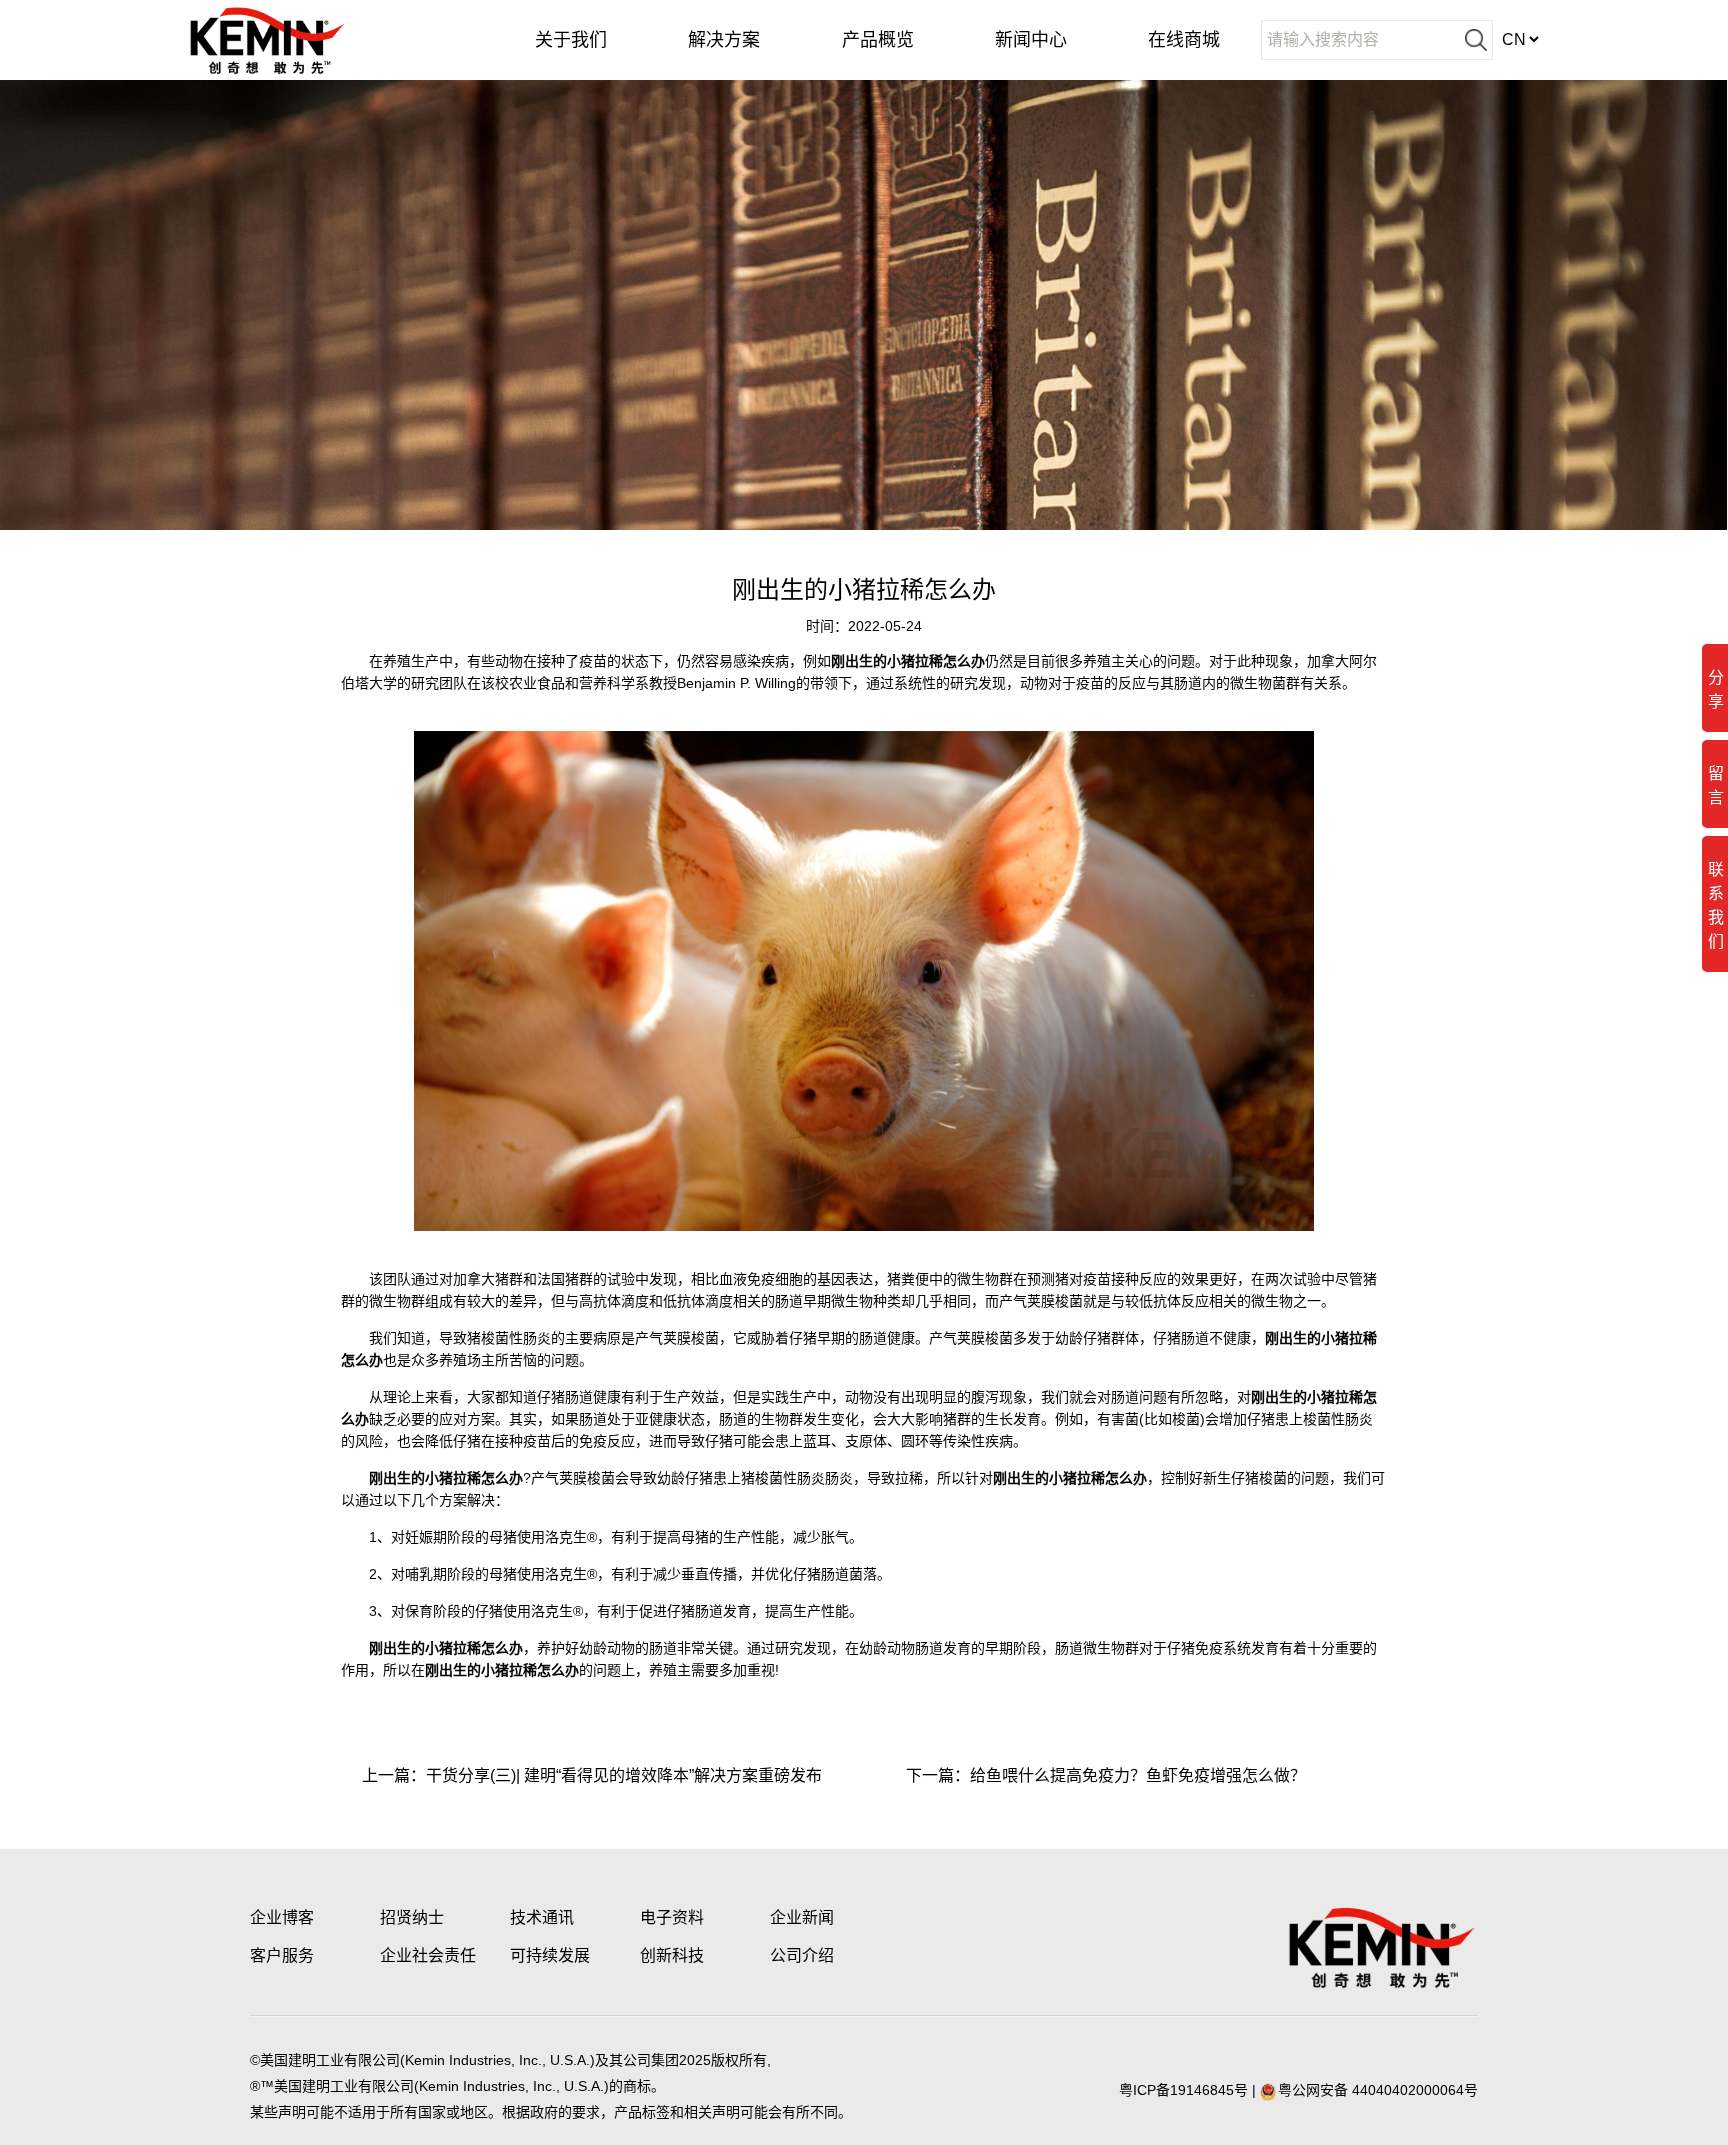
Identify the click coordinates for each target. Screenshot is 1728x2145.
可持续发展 (550, 1955)
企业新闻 (802, 1917)
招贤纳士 (412, 1917)
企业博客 (282, 1917)
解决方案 (724, 40)
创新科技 (672, 1955)
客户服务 (282, 1955)
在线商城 (1184, 40)
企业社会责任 (428, 1955)
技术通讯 (542, 1917)
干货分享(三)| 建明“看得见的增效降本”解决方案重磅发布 (624, 1775)
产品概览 (878, 40)
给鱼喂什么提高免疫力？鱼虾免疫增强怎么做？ (1138, 1775)
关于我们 (571, 40)
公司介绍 (802, 1955)
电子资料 (672, 1917)
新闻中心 (1031, 40)
